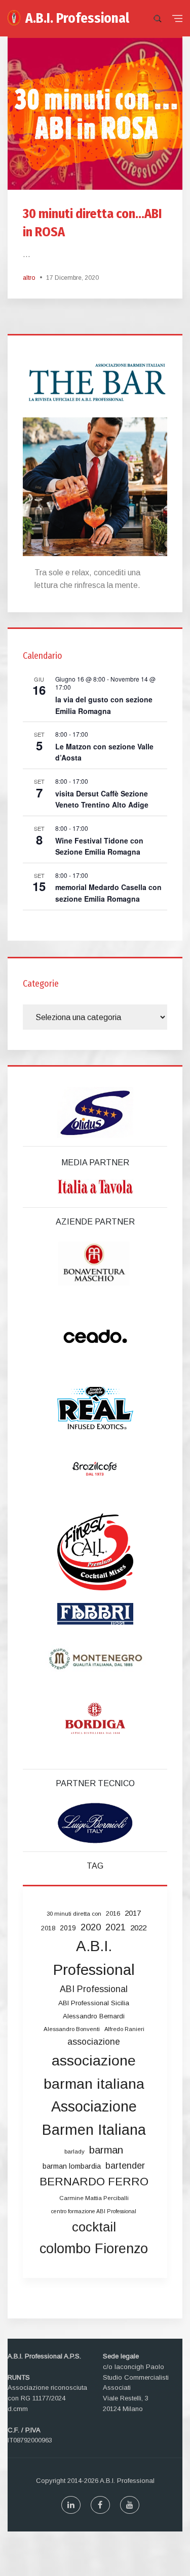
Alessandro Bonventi (72, 2029)
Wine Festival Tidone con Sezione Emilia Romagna (99, 846)
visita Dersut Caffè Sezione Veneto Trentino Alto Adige (102, 799)
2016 (113, 1913)
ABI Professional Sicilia (94, 2003)
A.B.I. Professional (77, 18)
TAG (95, 1866)
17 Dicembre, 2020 (72, 278)
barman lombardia (72, 2166)
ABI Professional (94, 1989)
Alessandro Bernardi (94, 2016)
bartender (125, 2166)
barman (106, 2150)
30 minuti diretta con (74, 1914)
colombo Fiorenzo (94, 2248)
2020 (91, 1927)
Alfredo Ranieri (124, 2029)
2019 (68, 1928)
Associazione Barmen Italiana (94, 2118)
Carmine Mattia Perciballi (94, 2198)
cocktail (94, 2227)
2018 (48, 1928)
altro (29, 278)
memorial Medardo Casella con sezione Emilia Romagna (108, 893)
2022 (138, 1928)
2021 (116, 1927)
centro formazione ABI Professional (94, 2211)
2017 (133, 1913)
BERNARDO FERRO (94, 2182)
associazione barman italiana (94, 2072)
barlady (74, 2151)
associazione (94, 2042)
